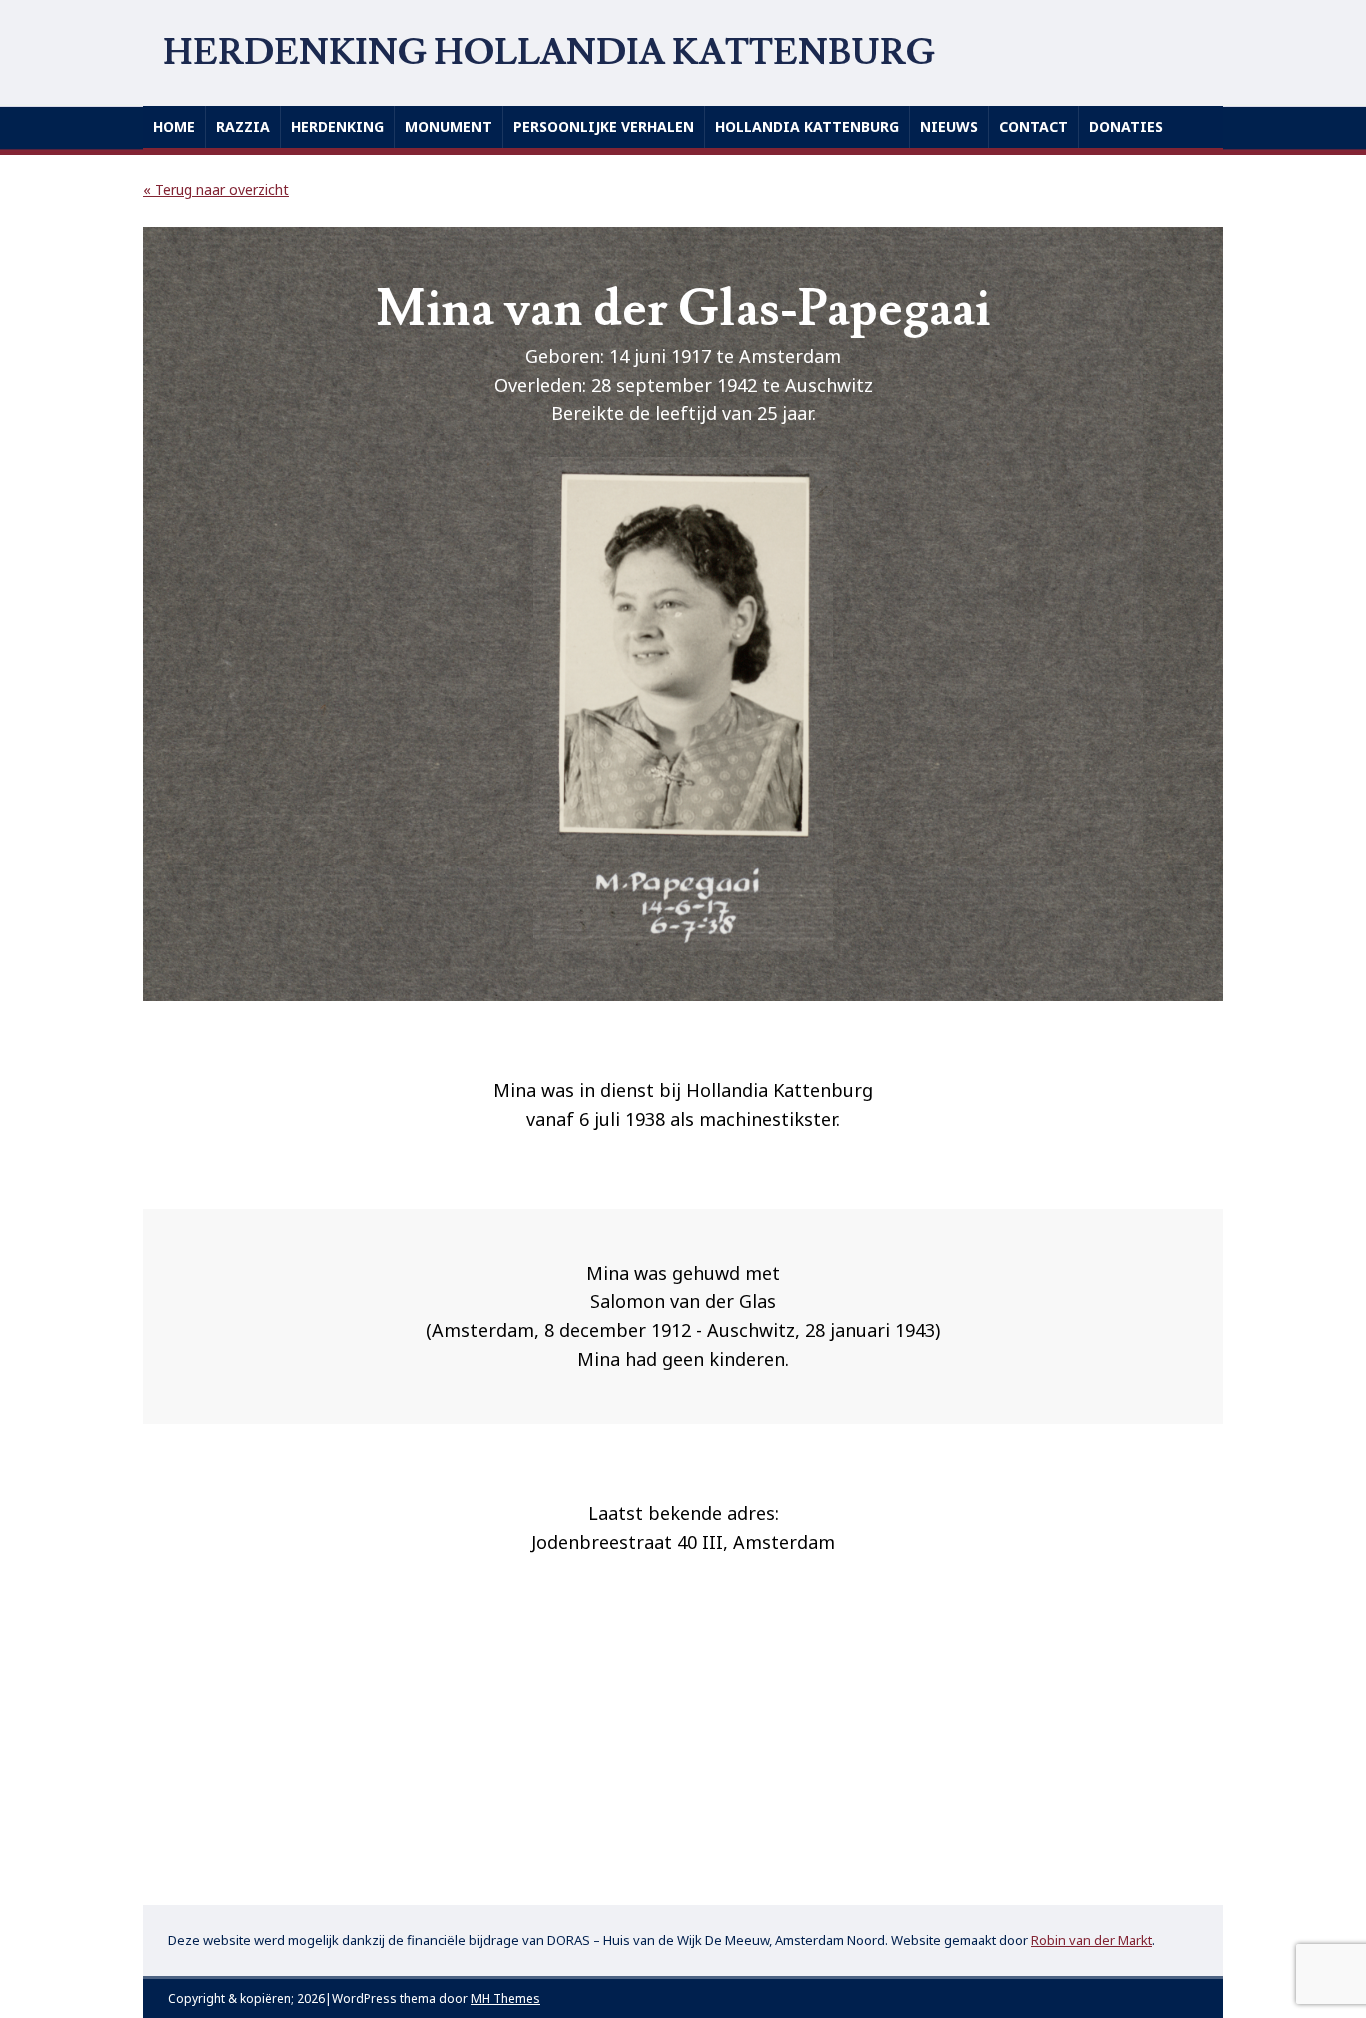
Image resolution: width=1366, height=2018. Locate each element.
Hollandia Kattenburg (807, 126)
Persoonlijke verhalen (603, 126)
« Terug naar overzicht (216, 189)
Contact (1033, 126)
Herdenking (337, 126)
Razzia (243, 126)
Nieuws (949, 126)
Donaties (1126, 126)
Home (174, 126)
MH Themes (505, 1998)
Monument (448, 126)
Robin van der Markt (1091, 1940)
